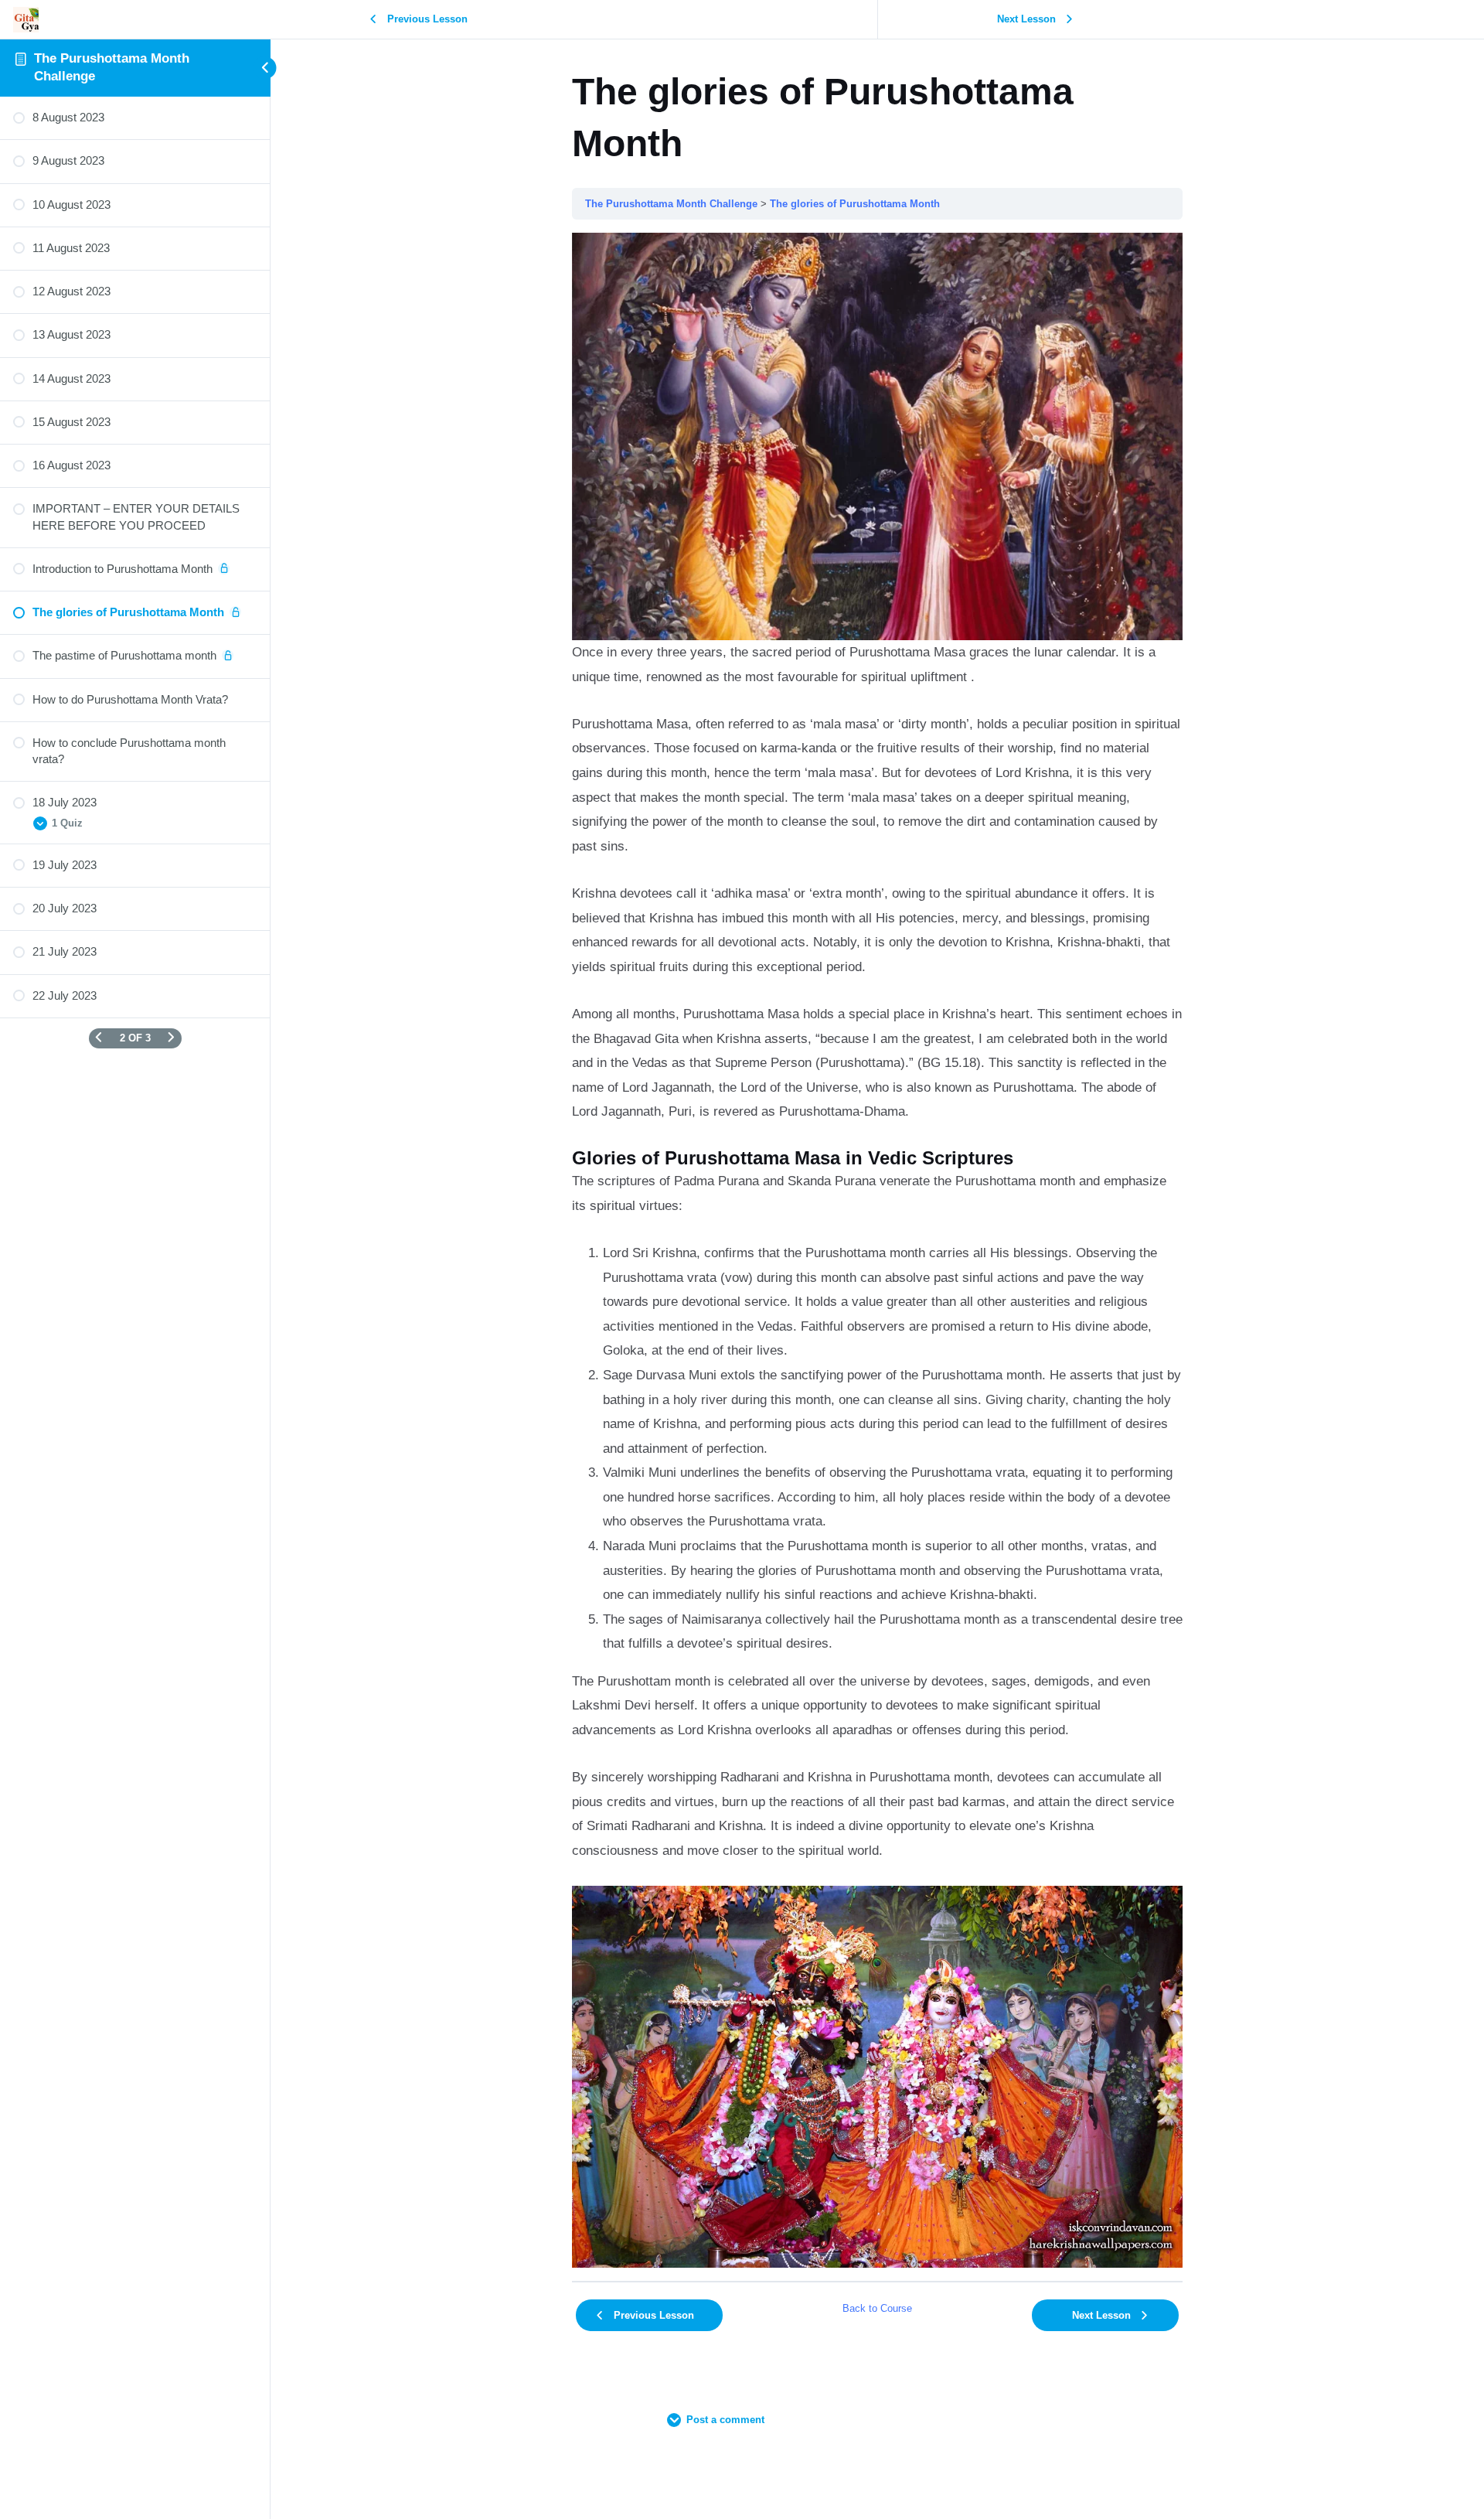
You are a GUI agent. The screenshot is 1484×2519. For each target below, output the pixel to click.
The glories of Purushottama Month (855, 204)
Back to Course (877, 2308)
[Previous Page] (99, 1038)
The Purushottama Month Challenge (671, 204)
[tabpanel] (877, 1250)
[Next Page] (171, 1038)
